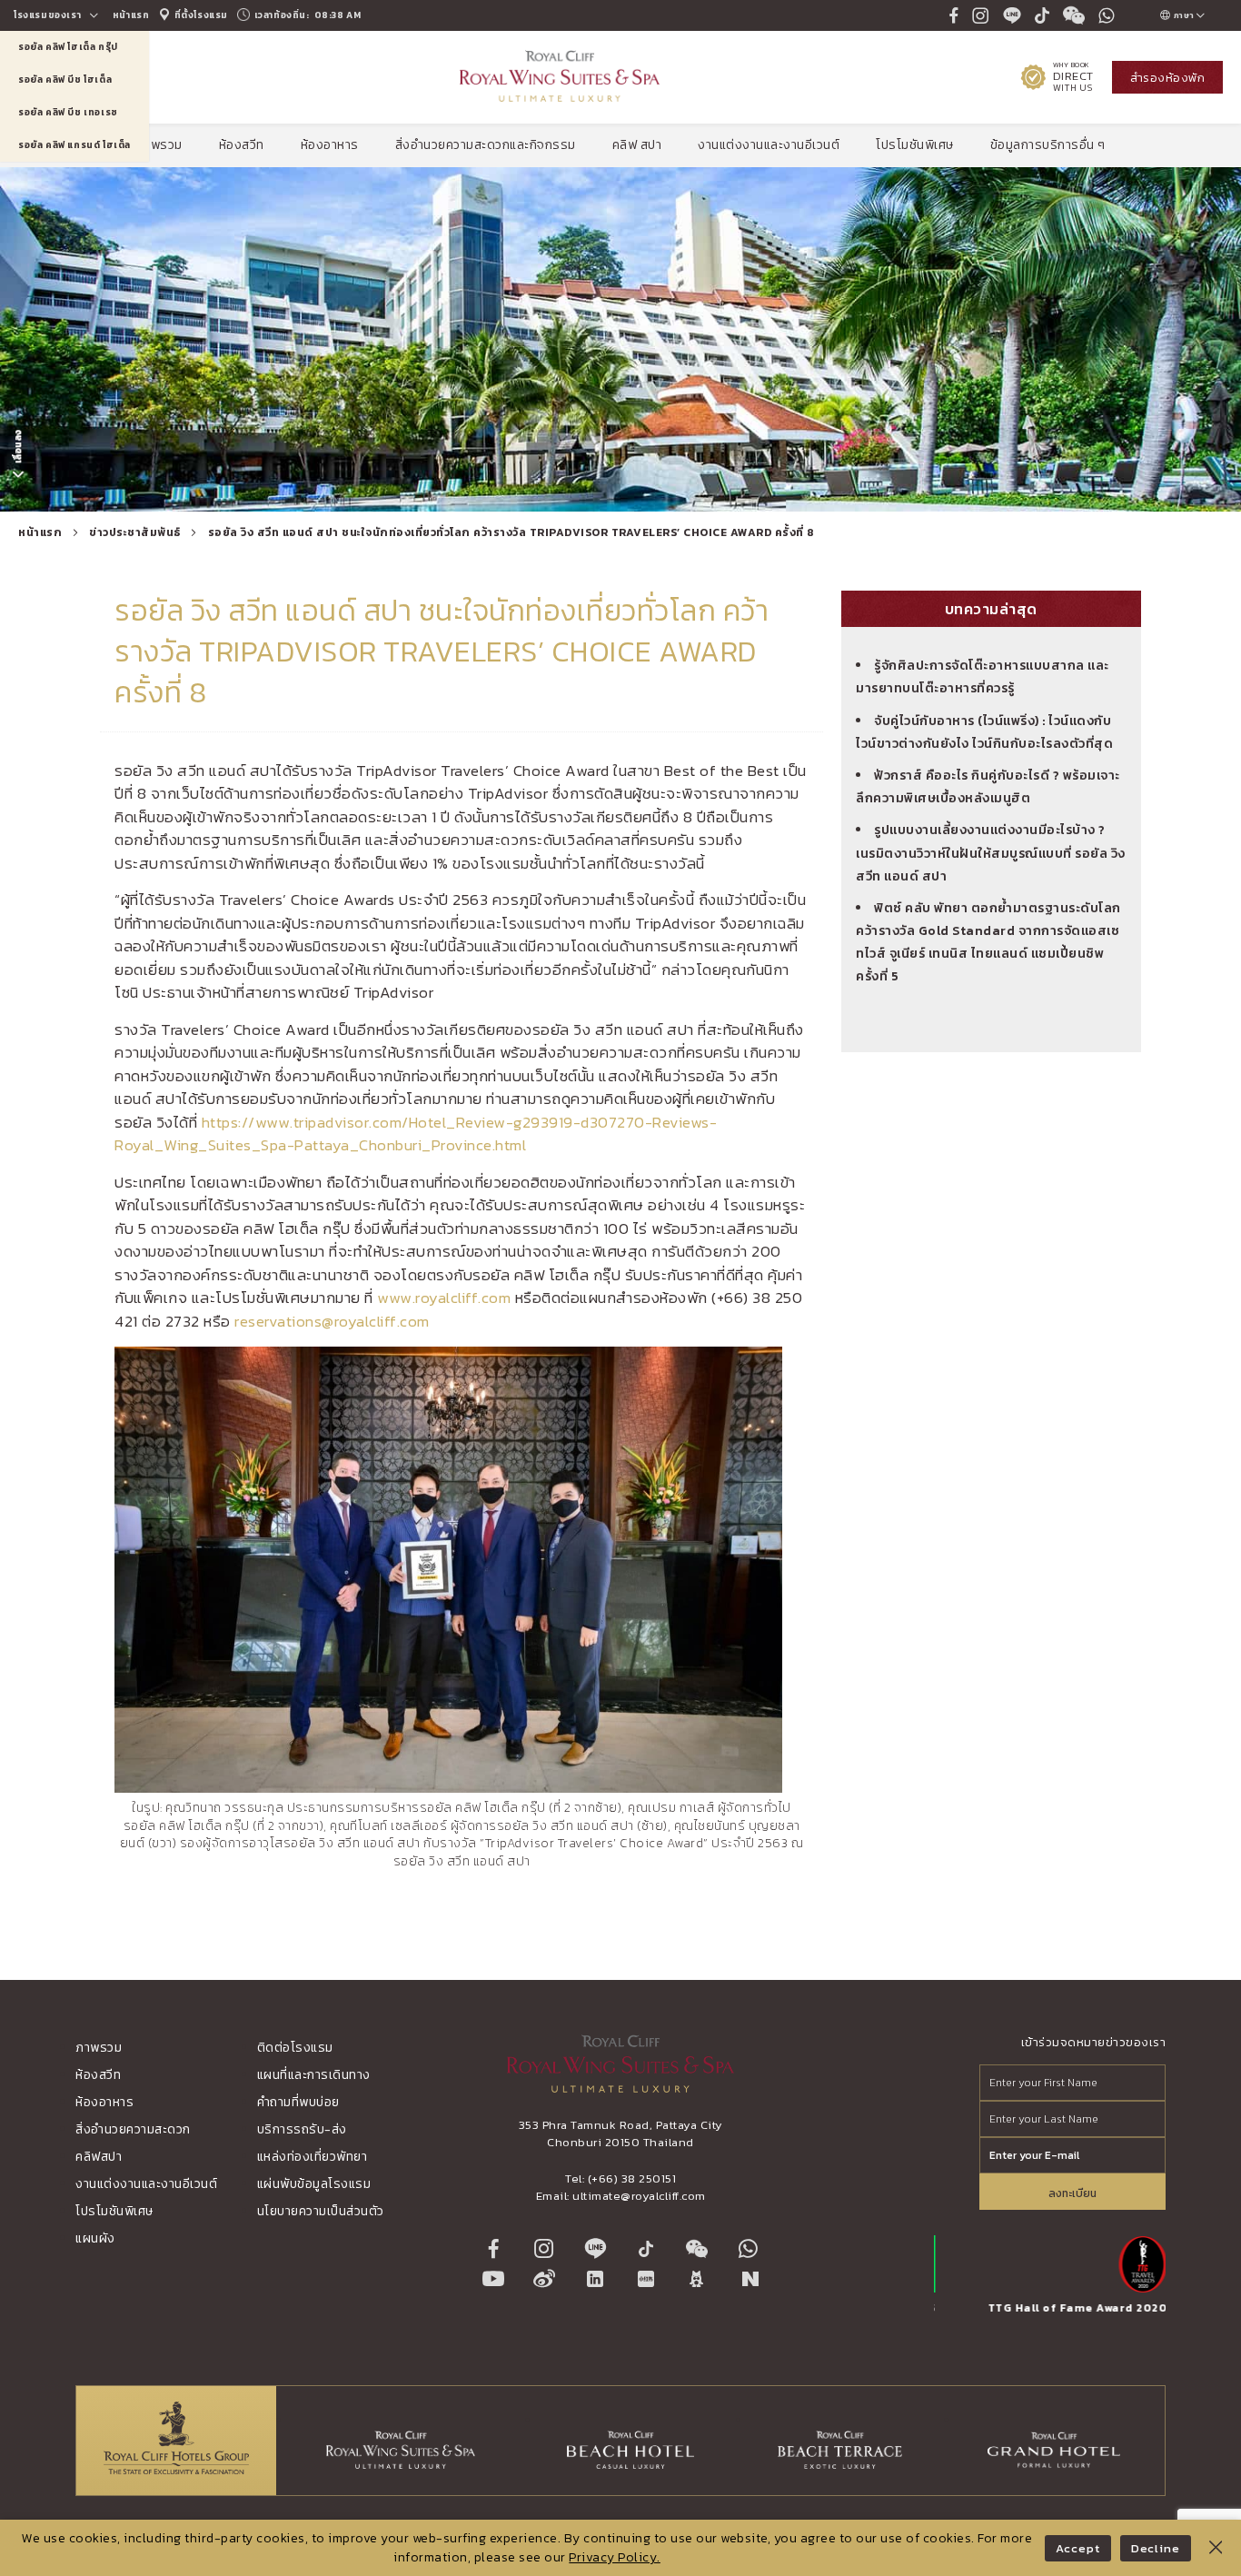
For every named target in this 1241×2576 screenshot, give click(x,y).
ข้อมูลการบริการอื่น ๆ (1048, 145)
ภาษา (1183, 15)
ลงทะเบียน (1072, 2193)
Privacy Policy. (615, 2557)
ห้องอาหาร (330, 145)
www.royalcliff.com (444, 1298)
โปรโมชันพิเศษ (915, 145)
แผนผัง (95, 2238)
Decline (1156, 2548)
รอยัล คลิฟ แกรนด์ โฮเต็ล (74, 145)
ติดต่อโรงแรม (295, 2048)
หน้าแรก (131, 15)
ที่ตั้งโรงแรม (200, 15)
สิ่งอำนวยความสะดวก (133, 2129)
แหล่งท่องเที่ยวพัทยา (313, 2157)
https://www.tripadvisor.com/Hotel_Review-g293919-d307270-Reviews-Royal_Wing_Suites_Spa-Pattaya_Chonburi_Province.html (416, 1134)
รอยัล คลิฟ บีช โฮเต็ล (65, 80)
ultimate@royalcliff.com (639, 2196)
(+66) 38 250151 (632, 2178)
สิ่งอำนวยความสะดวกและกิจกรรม (486, 145)
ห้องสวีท (242, 145)
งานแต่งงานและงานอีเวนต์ (769, 145)
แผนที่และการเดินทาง (314, 2075)
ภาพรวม (159, 145)
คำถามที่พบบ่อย (298, 2102)
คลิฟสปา (99, 2157)
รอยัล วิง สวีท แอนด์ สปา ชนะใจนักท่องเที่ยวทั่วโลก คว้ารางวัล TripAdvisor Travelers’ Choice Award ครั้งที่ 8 (511, 532)
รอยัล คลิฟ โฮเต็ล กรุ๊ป (68, 47)
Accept (1077, 2548)
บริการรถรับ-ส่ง (302, 2129)
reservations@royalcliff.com (332, 1321)
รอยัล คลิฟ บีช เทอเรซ (68, 112)
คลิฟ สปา (637, 145)
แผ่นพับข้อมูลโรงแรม (314, 2184)
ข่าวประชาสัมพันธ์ (135, 532)
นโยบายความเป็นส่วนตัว (321, 2211)
